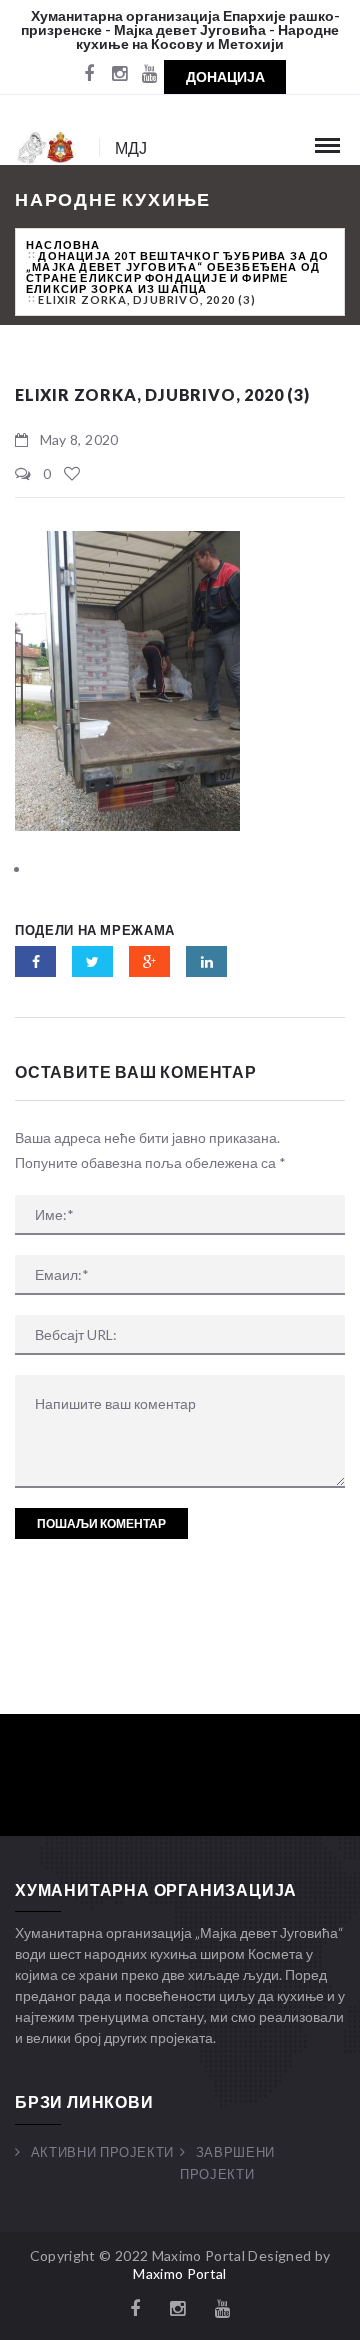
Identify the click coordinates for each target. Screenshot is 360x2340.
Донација (225, 76)
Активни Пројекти (102, 2152)
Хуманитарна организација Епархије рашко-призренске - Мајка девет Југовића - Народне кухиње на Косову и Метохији (180, 29)
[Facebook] (89, 75)
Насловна (63, 244)
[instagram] (119, 75)
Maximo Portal (180, 2273)
